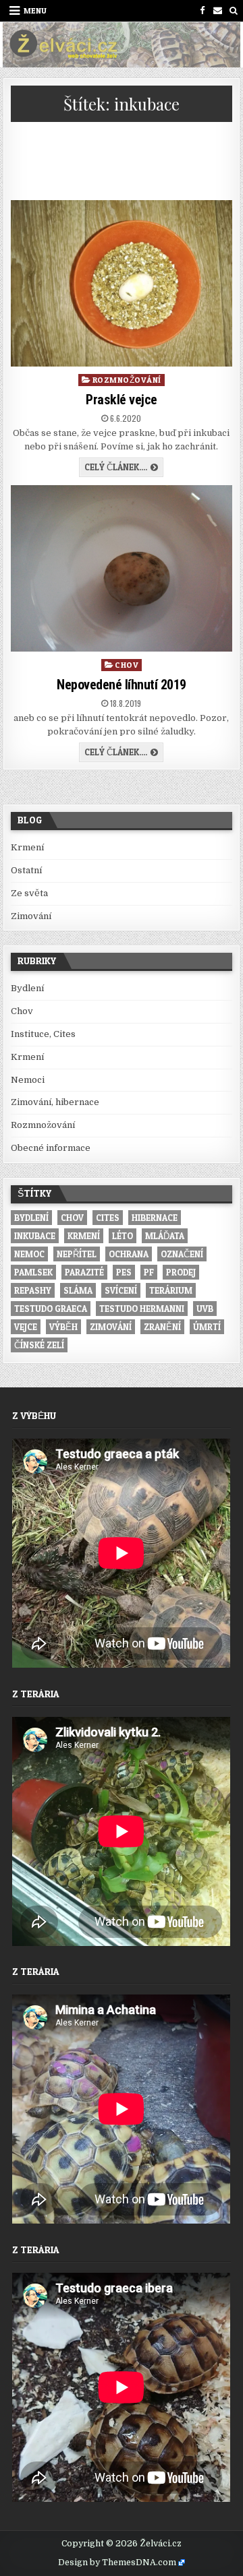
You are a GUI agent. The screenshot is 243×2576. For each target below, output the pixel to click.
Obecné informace (51, 1148)
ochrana (129, 1254)
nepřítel (77, 1254)
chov (72, 1218)
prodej (181, 1272)
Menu (35, 10)
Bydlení (27, 988)
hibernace (155, 1218)
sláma (78, 1290)
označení (182, 1254)
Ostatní (26, 870)
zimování (111, 1327)
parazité (84, 1272)
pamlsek (33, 1272)
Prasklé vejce (122, 400)
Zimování (31, 916)
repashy (33, 1290)
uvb (205, 1309)
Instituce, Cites (43, 1034)
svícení (121, 1290)
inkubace (35, 1236)
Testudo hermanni (142, 1309)
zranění (162, 1327)
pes (124, 1272)
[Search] (233, 10)
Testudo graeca (51, 1309)
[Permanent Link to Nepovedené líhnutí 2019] (122, 568)
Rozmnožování (127, 380)
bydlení (31, 1218)
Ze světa (29, 893)
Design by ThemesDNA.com (117, 2563)
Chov (127, 665)
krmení (84, 1236)
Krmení (27, 847)
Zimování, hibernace (55, 1102)
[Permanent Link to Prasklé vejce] (122, 283)
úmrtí (207, 1327)
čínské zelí (39, 1345)
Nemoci (28, 1080)
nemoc (29, 1254)
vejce (26, 1327)
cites (108, 1218)
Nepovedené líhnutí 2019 (122, 685)
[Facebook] (202, 10)
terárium (171, 1290)
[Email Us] (218, 10)
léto (123, 1236)
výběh (63, 1327)
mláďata (165, 1236)
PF (149, 1272)
